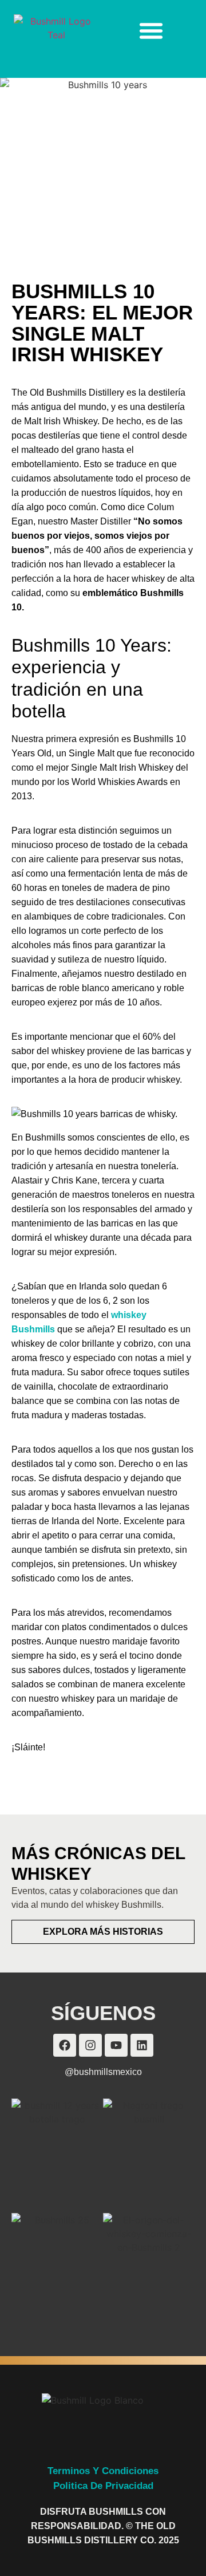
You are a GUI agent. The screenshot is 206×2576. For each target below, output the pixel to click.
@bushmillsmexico (103, 2072)
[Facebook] (65, 2045)
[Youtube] (116, 2045)
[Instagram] (90, 2045)
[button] (151, 30)
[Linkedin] (142, 2045)
